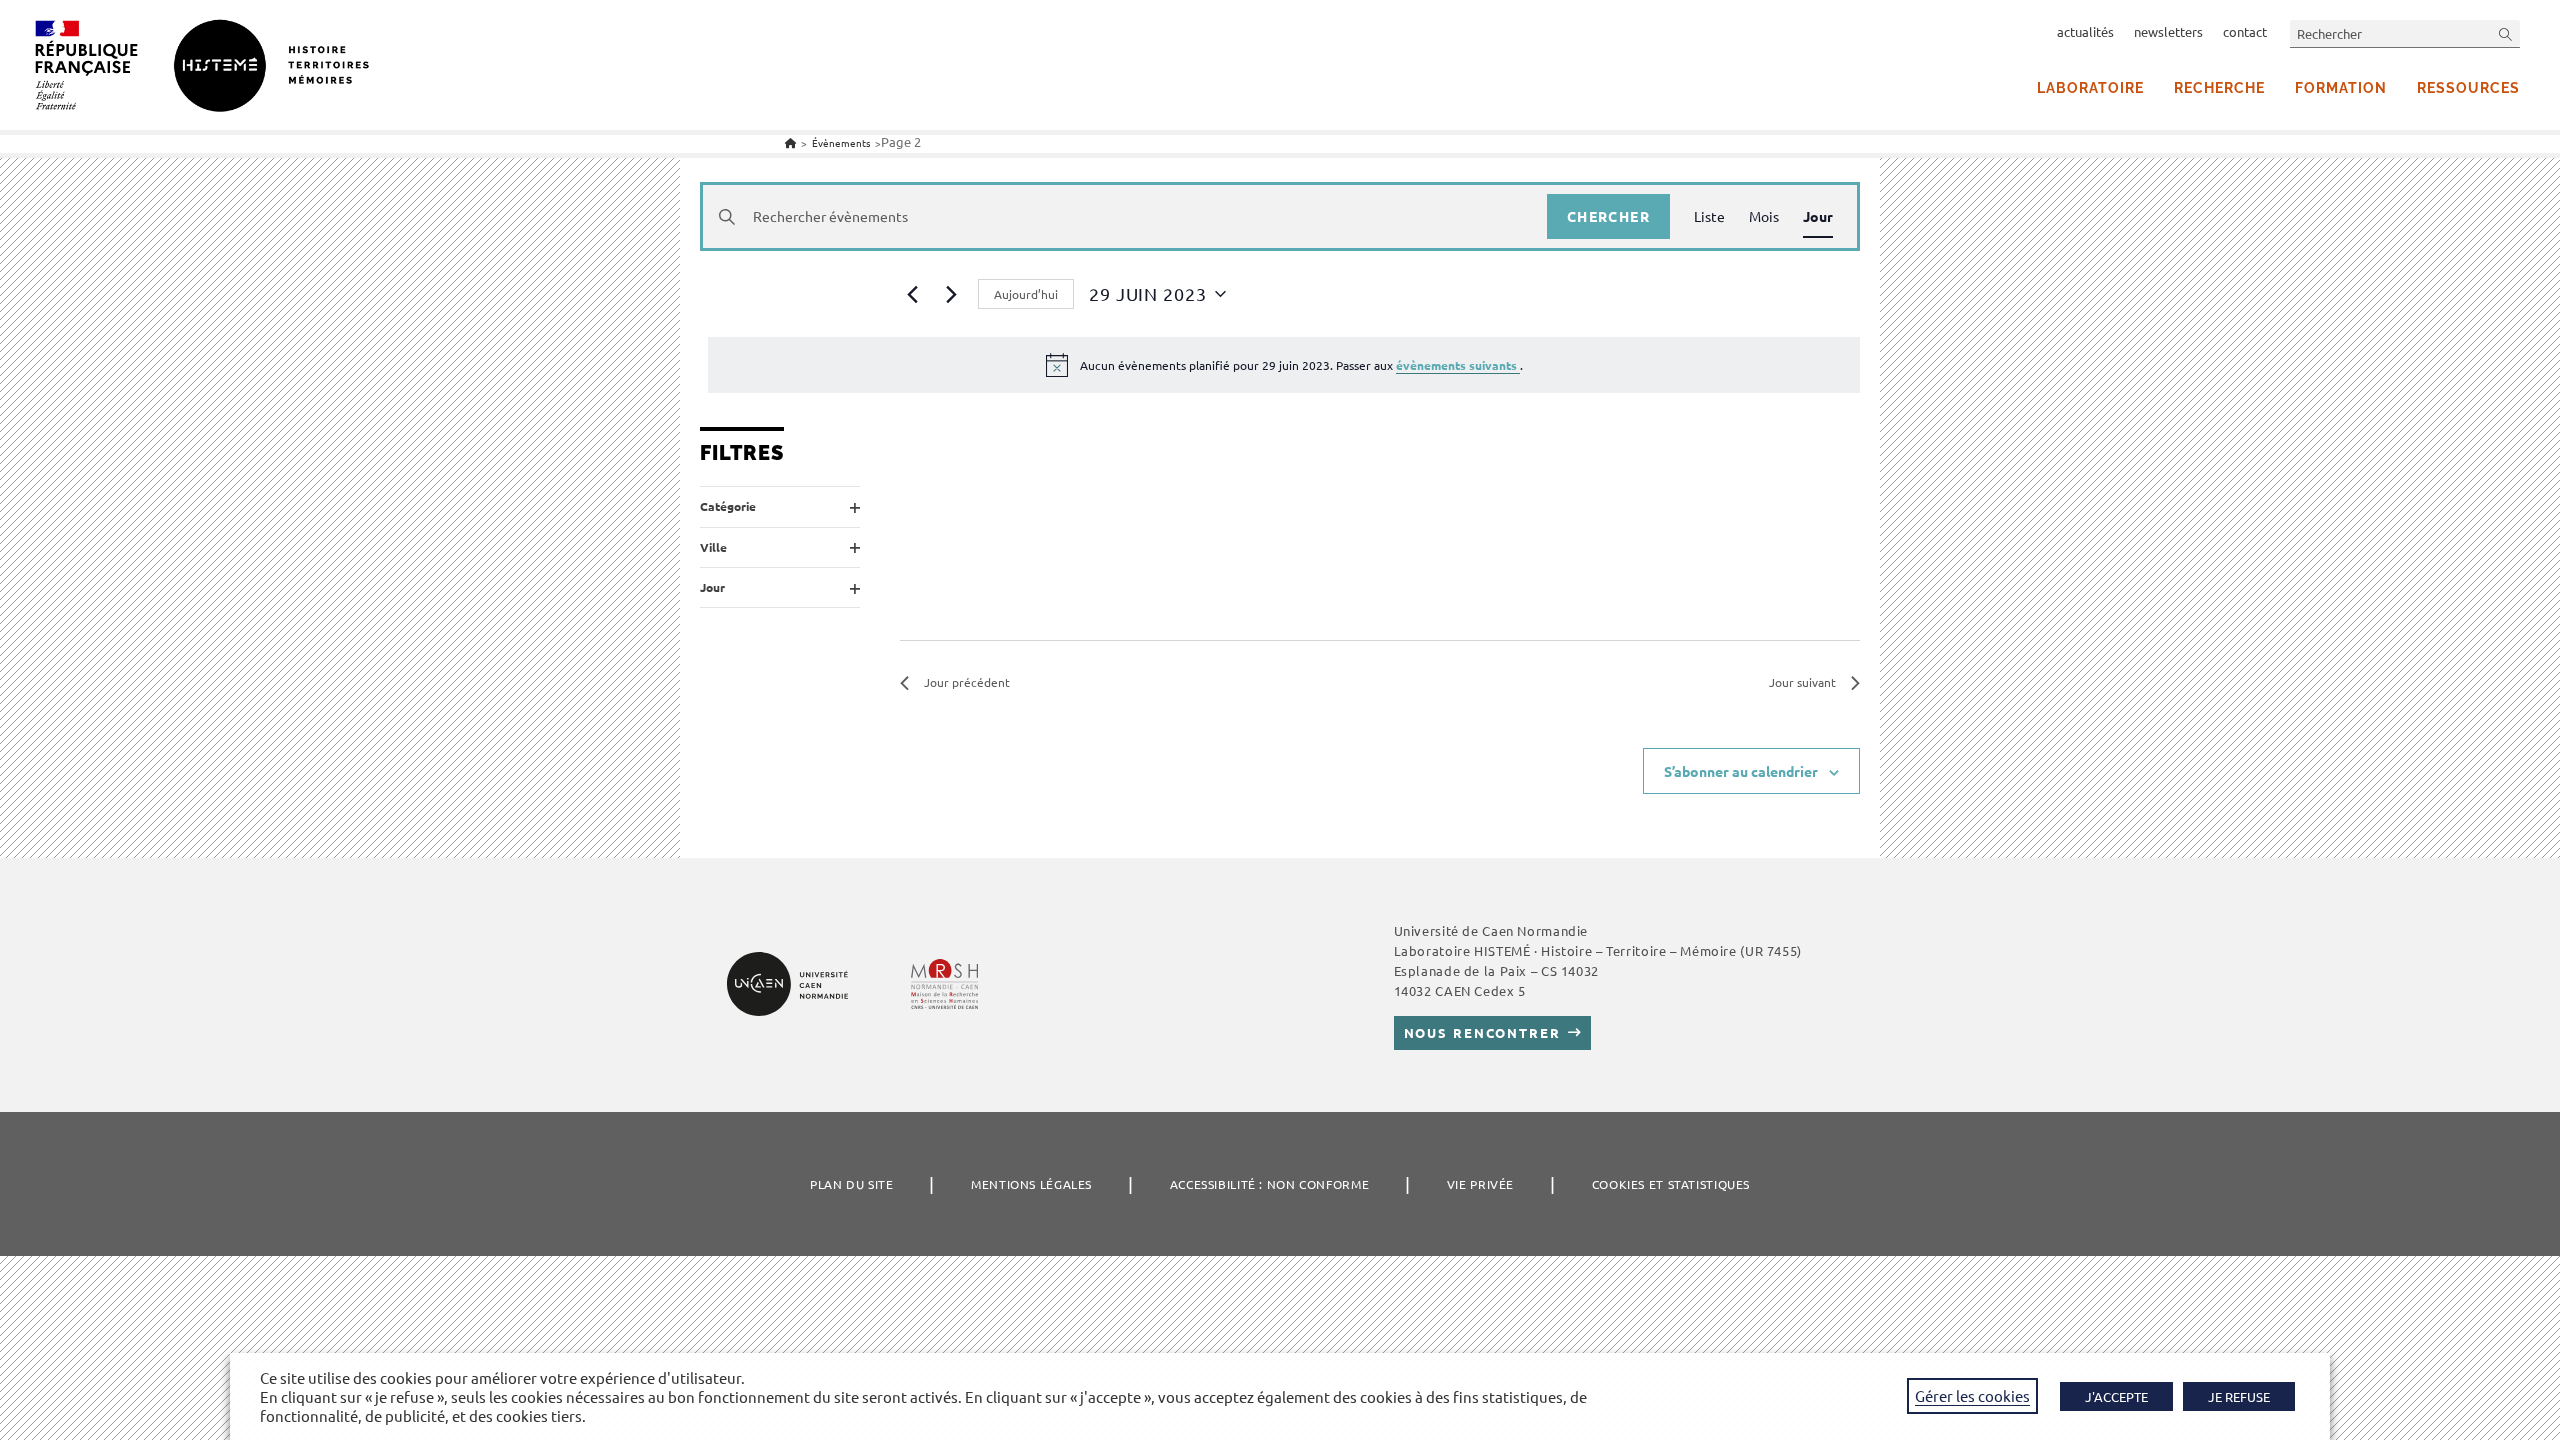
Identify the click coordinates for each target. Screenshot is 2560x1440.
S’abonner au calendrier (1741, 771)
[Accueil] (790, 142)
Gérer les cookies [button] (1972, 1395)
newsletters (2168, 31)
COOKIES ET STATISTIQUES (1671, 1184)
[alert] (1284, 365)
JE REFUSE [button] (2239, 1396)
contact (2245, 31)
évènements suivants (1458, 365)
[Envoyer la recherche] (2506, 33)
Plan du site (852, 1184)
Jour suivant (1802, 682)
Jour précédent (967, 682)
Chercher (1608, 216)
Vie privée (1480, 1184)
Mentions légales (1031, 1184)
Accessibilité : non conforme (1270, 1184)
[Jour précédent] (912, 294)
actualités (2085, 31)
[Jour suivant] (951, 294)
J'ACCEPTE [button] (2116, 1396)
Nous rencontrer (1482, 1032)
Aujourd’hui (1026, 294)
